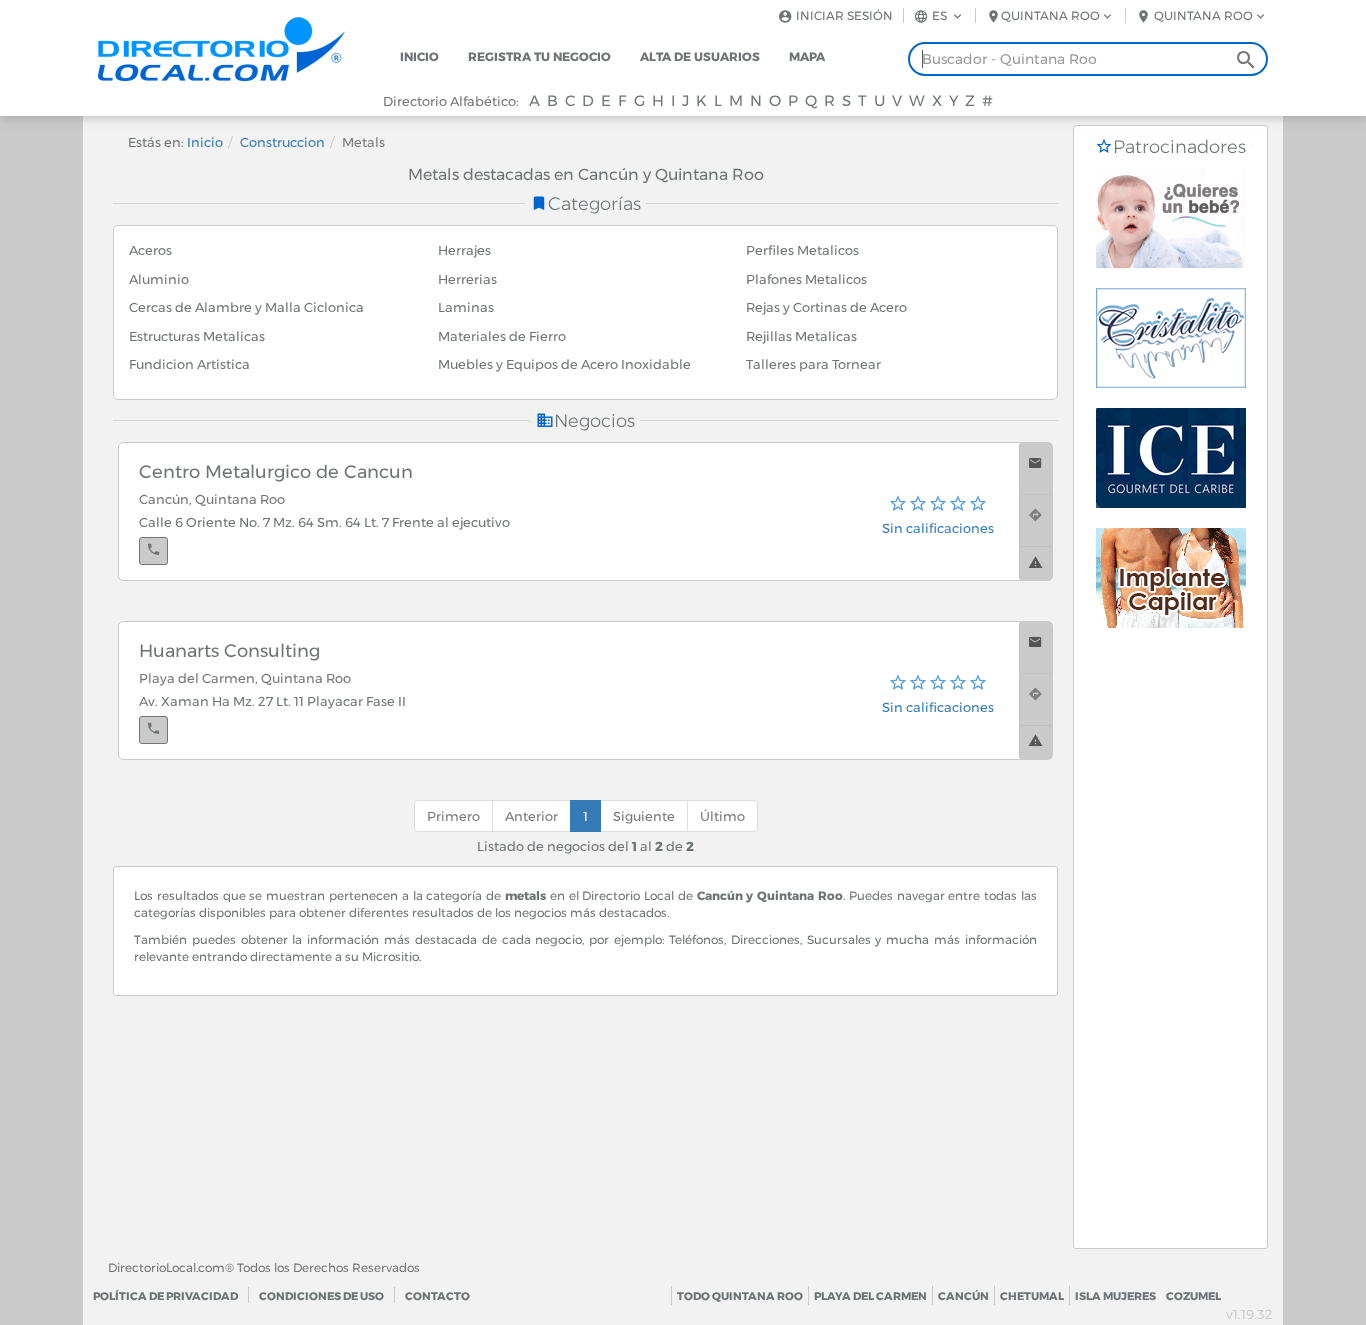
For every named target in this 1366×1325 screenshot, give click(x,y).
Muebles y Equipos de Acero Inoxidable (564, 364)
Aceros (150, 250)
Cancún (963, 1296)
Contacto (437, 1296)
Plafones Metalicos (806, 279)
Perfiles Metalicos (802, 250)
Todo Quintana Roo (740, 1296)
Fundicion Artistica (189, 364)
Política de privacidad (165, 1296)
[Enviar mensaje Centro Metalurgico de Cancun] (1035, 468)
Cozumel (1193, 1296)
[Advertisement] (1170, 948)
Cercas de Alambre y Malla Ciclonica (246, 307)
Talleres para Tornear (813, 364)
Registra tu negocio (539, 56)
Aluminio (159, 279)
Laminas (466, 307)
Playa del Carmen (870, 1296)
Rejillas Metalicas (801, 336)
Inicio (419, 56)
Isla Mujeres (1115, 1296)
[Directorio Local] (238, 48)
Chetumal (1032, 1296)
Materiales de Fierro (502, 336)
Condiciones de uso (321, 1296)
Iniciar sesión (843, 15)
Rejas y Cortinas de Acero (826, 307)
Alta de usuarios (700, 56)
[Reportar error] (1035, 563)
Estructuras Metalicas (197, 336)
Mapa (807, 56)
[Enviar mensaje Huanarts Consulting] (1035, 647)
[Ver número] (153, 551)
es (939, 15)
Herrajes (464, 250)
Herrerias (467, 279)
